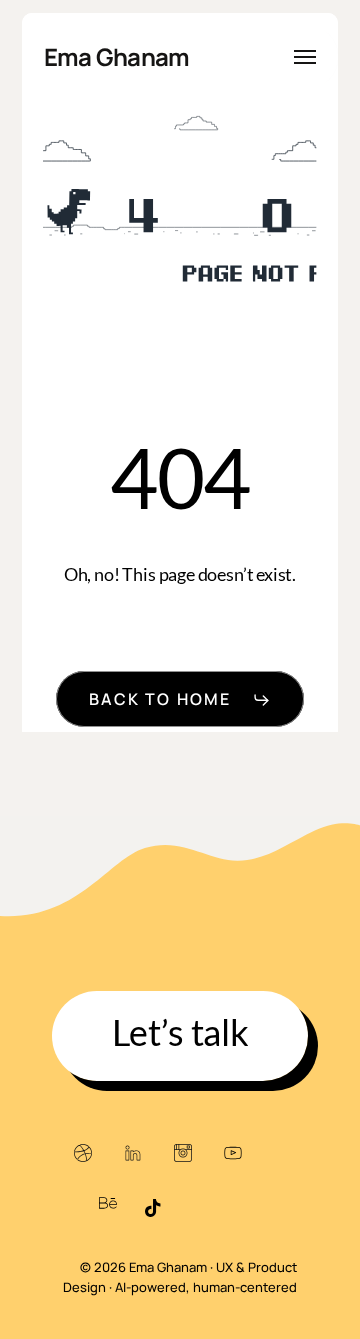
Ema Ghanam (117, 57)
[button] (305, 57)
